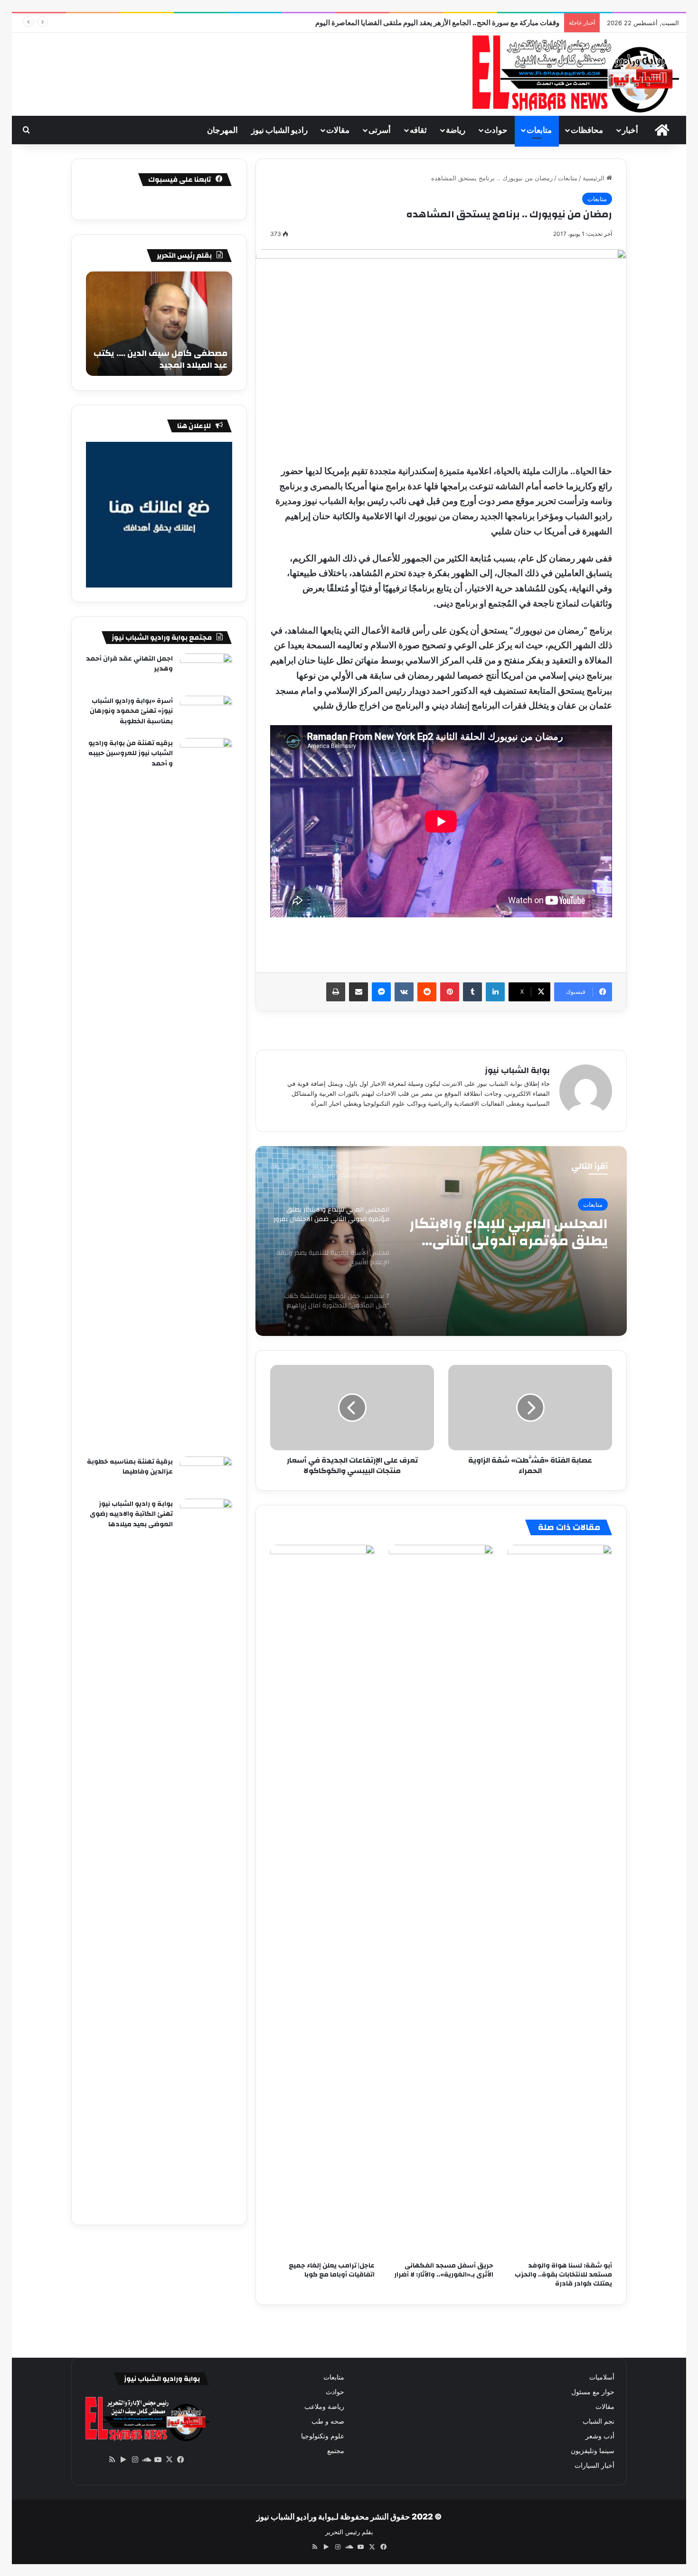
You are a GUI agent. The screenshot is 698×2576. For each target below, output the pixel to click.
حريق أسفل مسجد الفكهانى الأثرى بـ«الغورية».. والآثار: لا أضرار (444, 2270)
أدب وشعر (600, 2436)
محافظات (587, 130)
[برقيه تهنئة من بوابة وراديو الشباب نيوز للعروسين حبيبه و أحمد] (206, 1094)
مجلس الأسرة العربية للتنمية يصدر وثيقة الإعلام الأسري (515, 1232)
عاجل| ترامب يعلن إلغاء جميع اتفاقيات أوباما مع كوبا (332, 2270)
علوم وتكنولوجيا (323, 2436)
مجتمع (336, 2451)
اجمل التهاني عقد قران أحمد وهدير (129, 664)
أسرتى (380, 130)
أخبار (630, 130)
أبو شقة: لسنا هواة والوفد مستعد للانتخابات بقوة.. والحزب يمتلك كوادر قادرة (563, 2275)
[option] (441, 1241)
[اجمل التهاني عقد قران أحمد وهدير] (206, 671)
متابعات (539, 130)
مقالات (338, 130)
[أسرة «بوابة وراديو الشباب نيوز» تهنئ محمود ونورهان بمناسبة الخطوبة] (206, 714)
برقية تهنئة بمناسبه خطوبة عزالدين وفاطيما (130, 1467)
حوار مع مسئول (593, 2392)
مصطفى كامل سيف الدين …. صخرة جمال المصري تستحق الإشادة (160, 359)
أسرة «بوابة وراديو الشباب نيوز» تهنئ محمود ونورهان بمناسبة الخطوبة (131, 711)
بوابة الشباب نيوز (517, 1070)
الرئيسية (594, 178)
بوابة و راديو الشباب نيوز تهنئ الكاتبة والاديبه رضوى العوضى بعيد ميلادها (131, 1514)
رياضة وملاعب (324, 2407)
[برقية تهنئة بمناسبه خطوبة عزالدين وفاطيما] (206, 1474)
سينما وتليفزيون (593, 2451)
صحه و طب (328, 2421)
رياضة (456, 130)
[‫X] (169, 2460)
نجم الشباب (599, 2421)
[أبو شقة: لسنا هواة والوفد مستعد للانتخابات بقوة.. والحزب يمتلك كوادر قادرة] (560, 1901)
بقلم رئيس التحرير (349, 2532)
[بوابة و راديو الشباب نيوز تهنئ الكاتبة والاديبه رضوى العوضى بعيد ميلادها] (206, 1855)
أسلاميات (602, 2377)
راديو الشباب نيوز (279, 130)
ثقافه (418, 130)
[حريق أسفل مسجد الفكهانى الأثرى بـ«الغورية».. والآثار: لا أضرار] (441, 1901)
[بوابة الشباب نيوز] (574, 74)
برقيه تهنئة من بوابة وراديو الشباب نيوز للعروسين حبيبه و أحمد (131, 753)
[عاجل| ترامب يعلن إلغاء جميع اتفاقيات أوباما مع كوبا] (322, 1901)
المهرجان (222, 130)
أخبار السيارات (594, 2465)
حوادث (496, 130)
